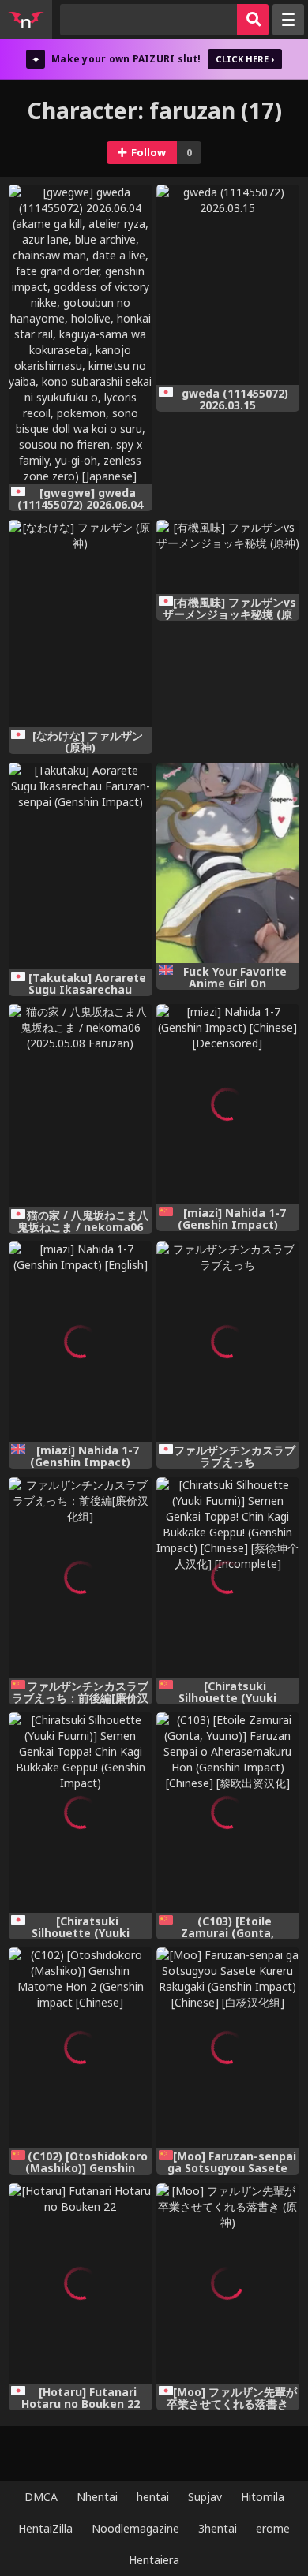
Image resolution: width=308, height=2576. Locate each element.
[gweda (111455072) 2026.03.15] (228, 285)
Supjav (205, 2497)
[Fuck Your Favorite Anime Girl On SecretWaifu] (228, 863)
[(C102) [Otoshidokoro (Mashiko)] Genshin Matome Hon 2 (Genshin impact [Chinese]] (80, 2048)
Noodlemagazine (135, 2528)
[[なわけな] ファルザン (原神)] (80, 624)
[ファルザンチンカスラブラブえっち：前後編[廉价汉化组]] (80, 1577)
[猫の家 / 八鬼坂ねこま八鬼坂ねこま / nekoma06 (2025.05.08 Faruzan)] (80, 1105)
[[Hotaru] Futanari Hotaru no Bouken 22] (80, 2283)
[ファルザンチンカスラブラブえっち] (228, 1342)
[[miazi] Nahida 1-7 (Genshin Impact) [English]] (80, 1342)
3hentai (218, 2528)
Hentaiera (154, 2560)
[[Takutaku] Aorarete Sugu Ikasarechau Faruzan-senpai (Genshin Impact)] (80, 866)
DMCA (41, 2497)
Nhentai (97, 2497)
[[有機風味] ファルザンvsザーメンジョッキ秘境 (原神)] (228, 557)
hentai (153, 2497)
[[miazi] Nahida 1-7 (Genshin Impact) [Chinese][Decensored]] (228, 1104)
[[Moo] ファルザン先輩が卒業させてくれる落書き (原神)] (228, 2283)
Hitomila (263, 2497)
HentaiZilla (45, 2528)
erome (273, 2528)
